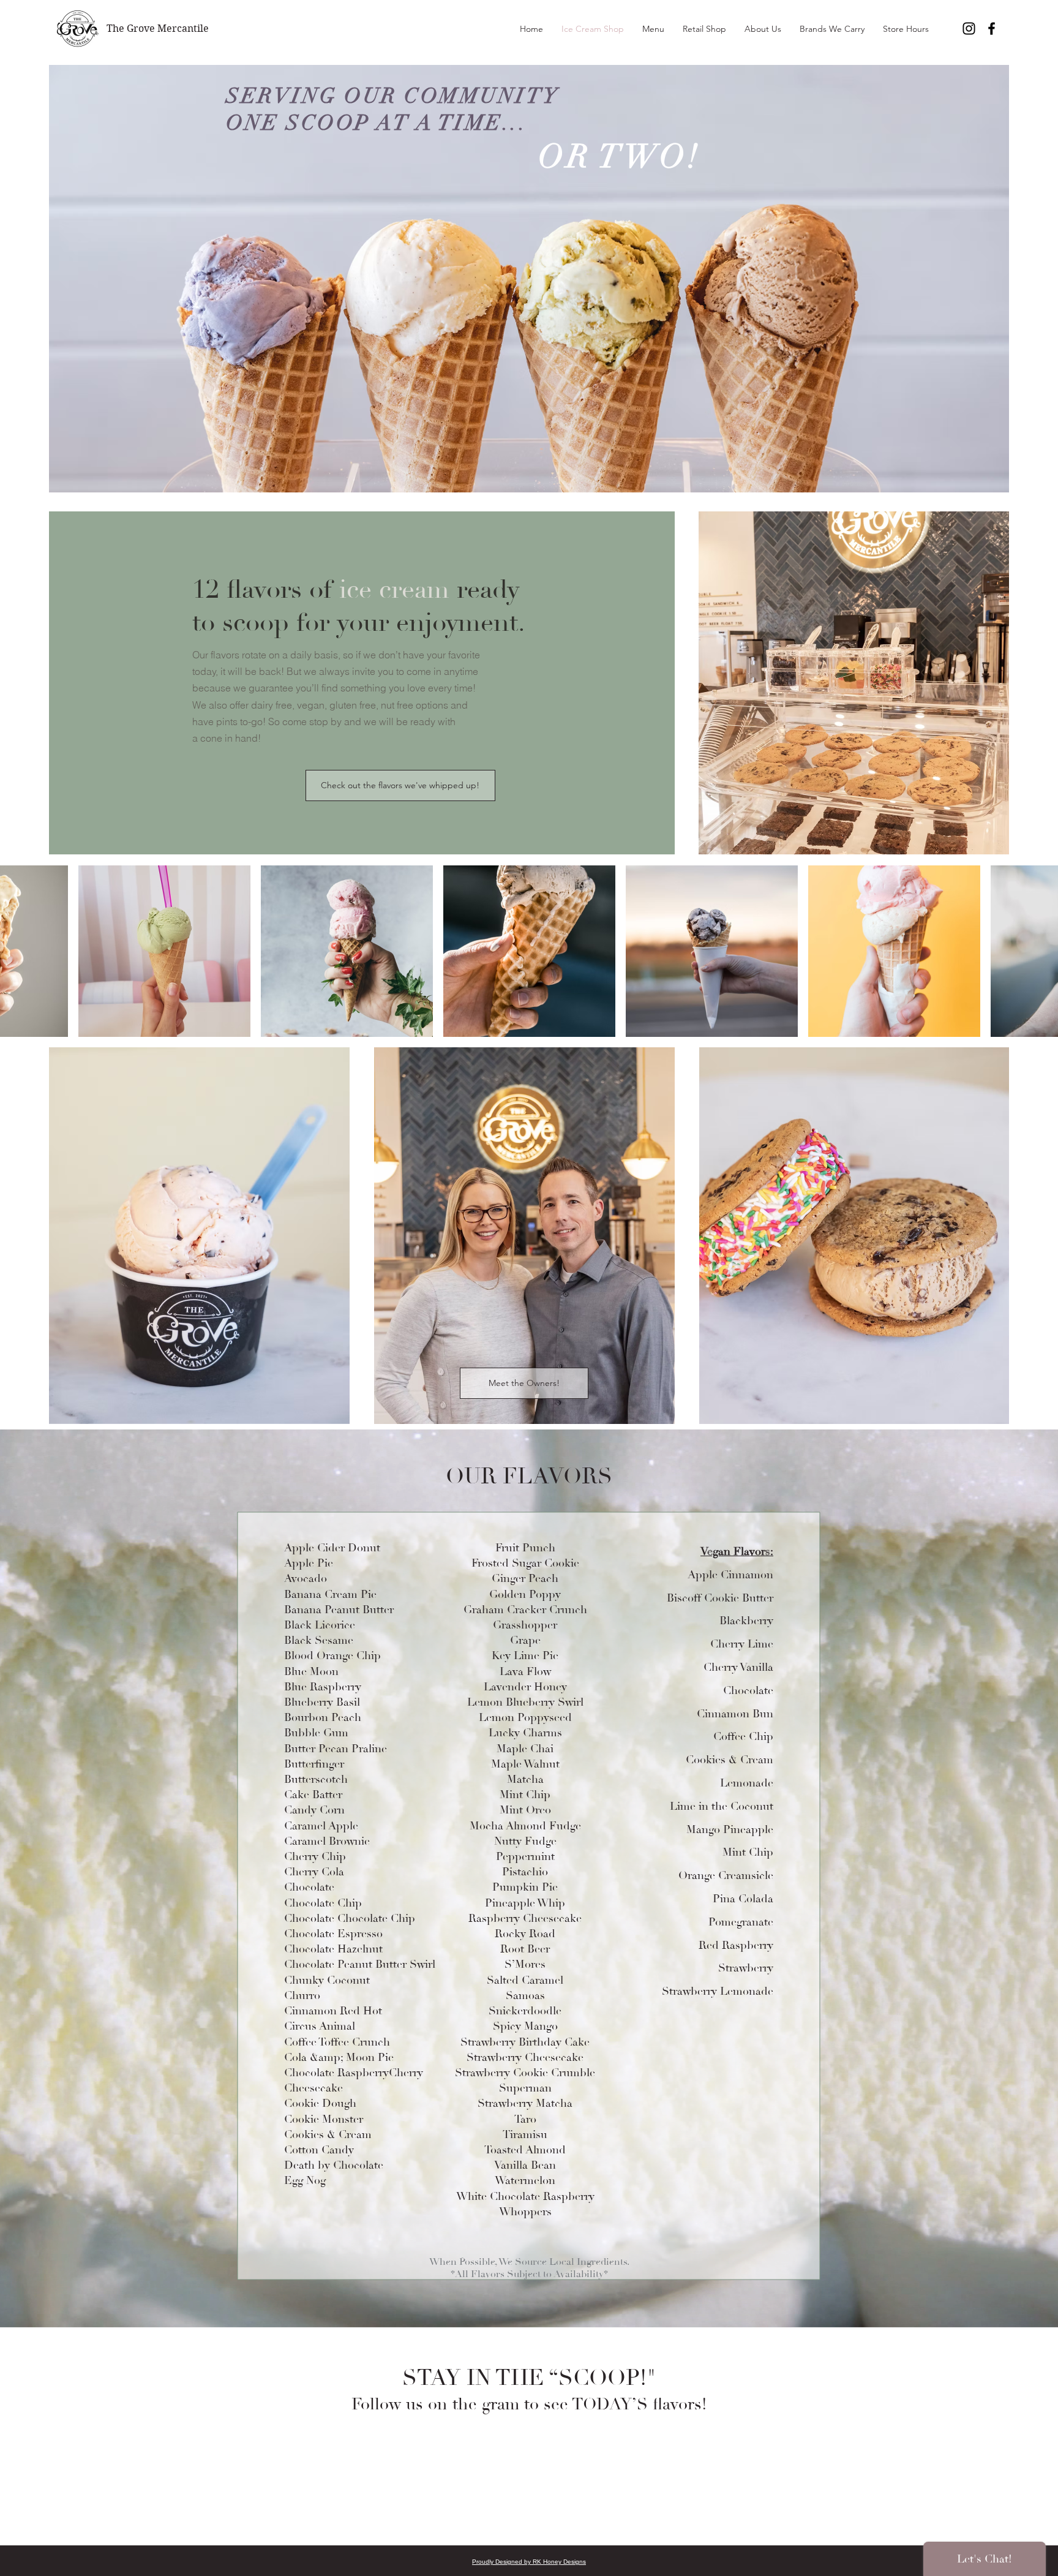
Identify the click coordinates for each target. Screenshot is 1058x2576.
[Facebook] (992, 28)
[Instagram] (969, 28)
